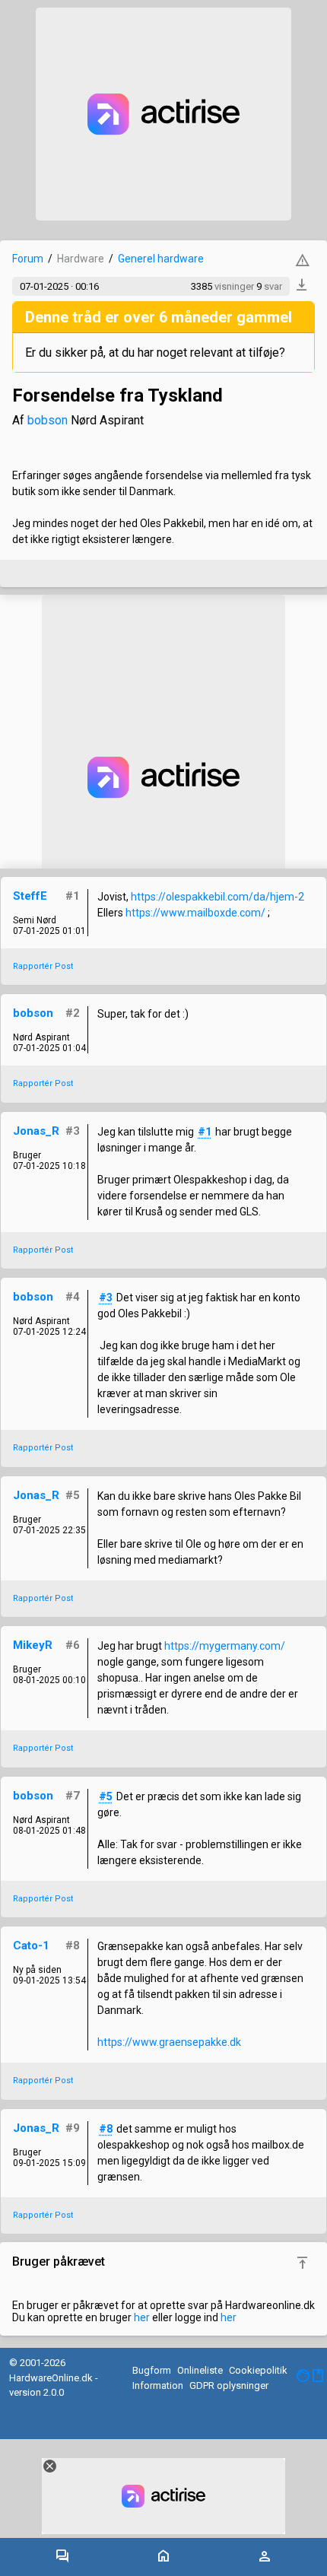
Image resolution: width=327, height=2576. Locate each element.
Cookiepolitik (258, 2370)
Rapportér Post (43, 966)
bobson (48, 420)
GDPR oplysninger (229, 2385)
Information (158, 2385)
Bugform (152, 2370)
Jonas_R (36, 1131)
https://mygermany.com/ (225, 1646)
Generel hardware (161, 259)
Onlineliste (200, 2370)
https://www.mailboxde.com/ (197, 913)
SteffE (30, 896)
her (142, 2317)
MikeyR (33, 1645)
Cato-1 (31, 1945)
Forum (28, 259)
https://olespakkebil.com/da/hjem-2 (217, 897)
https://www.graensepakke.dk (169, 2042)
